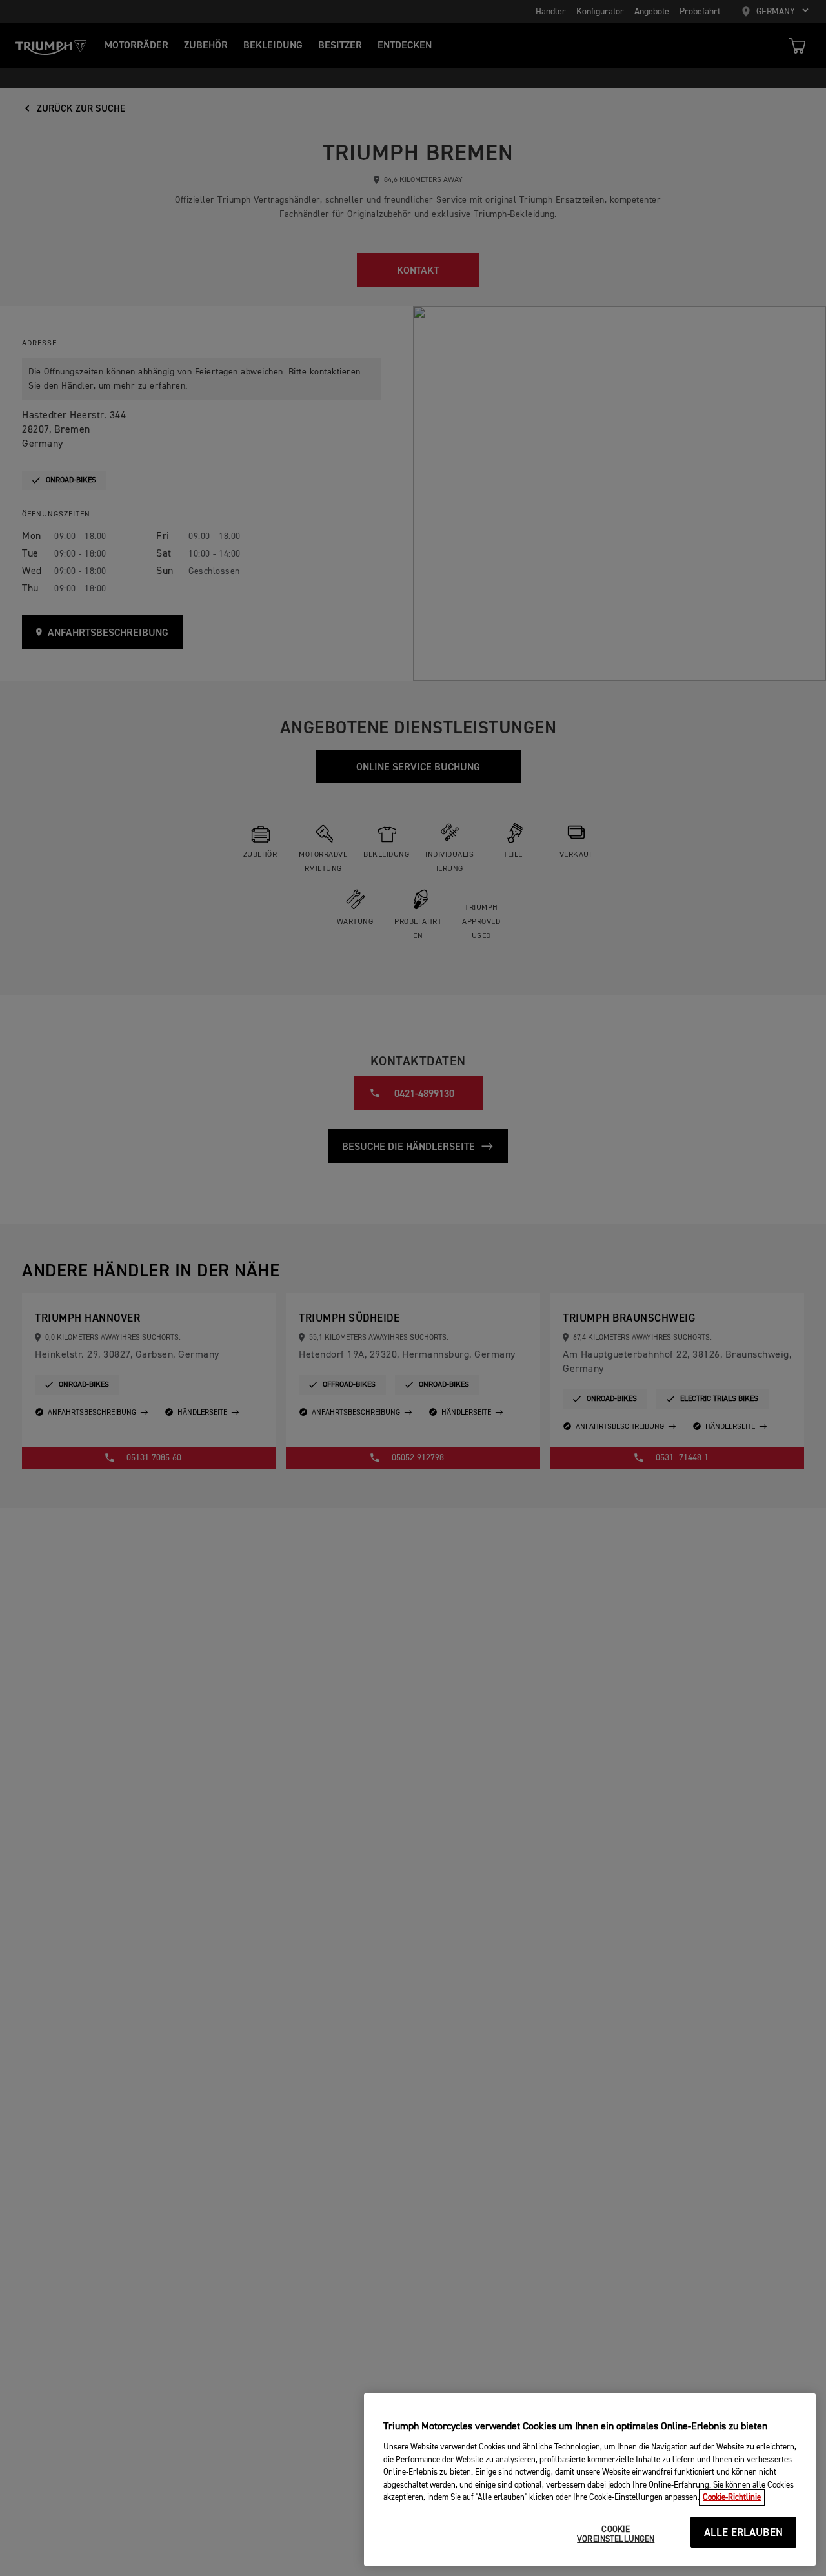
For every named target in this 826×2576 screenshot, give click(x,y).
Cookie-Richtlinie (732, 2498)
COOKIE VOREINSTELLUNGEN (616, 2535)
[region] (590, 2479)
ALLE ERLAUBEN (743, 2533)
